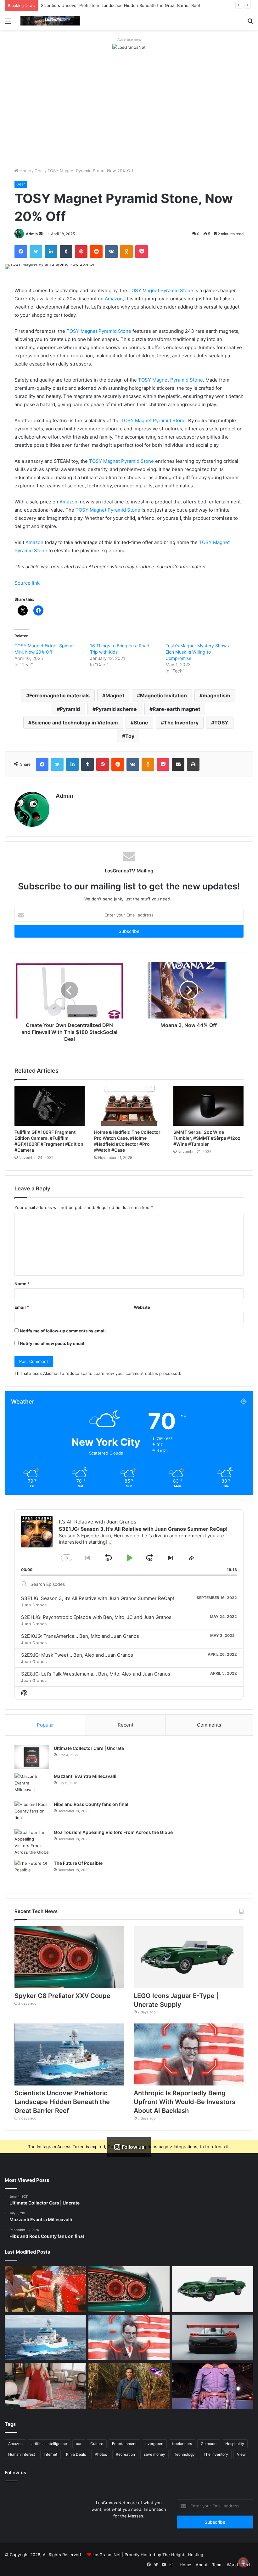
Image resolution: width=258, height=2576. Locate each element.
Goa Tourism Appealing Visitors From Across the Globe (113, 1832)
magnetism (216, 695)
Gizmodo (209, 2444)
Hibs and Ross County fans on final (91, 1804)
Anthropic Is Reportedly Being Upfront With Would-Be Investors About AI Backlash (185, 2102)
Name (22, 1284)
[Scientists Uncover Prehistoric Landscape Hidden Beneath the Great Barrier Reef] (69, 2054)
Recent (126, 1725)
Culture (97, 2444)
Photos (101, 2454)
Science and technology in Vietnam (75, 723)
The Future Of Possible (78, 1863)
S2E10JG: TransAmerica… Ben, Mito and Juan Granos (80, 1636)
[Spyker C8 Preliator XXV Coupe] (69, 1957)
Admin (32, 234)
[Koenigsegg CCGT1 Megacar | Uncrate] (213, 2338)
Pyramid (70, 709)
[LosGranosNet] (129, 47)
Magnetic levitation (163, 695)
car (79, 2444)
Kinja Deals (76, 2454)
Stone (141, 723)
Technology (184, 2454)
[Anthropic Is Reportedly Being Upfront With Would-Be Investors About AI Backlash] (189, 2054)
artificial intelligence (49, 2444)
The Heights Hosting (183, 2555)
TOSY (221, 723)
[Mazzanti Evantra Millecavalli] (32, 1785)
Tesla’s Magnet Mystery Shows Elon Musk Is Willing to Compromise (197, 652)
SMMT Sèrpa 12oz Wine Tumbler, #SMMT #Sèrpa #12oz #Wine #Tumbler (207, 1138)
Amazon (114, 299)
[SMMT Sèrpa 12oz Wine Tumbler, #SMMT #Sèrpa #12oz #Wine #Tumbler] (208, 1106)
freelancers (182, 2444)
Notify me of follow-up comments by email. (63, 1331)
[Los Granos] (50, 21)
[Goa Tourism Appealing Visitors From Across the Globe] (32, 1842)
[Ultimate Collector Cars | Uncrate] (32, 1757)
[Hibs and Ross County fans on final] (32, 1813)
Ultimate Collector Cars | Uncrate (89, 1748)
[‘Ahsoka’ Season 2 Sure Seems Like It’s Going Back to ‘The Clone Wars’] (213, 2386)
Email (22, 1307)
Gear (39, 171)
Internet (50, 2454)
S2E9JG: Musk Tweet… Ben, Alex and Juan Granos (77, 1655)
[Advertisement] (129, 111)
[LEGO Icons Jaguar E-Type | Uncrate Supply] (189, 1957)
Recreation (125, 2454)
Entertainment (124, 2444)
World (232, 2565)
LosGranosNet (107, 2555)
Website (142, 1307)
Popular (45, 1725)
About (202, 2565)
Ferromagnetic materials (59, 695)
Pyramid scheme (116, 709)
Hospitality (235, 2444)
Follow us (15, 2473)
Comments (209, 1725)
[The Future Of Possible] (32, 1872)
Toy (130, 736)
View (241, 2454)
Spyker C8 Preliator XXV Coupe (62, 1996)
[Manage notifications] (243, 2562)
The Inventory (181, 723)
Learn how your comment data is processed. (137, 1373)
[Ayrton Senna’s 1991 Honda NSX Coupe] (45, 2289)
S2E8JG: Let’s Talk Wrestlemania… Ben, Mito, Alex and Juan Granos (96, 1674)
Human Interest (22, 2454)
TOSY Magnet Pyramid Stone (161, 290)
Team (217, 2565)
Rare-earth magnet (176, 709)
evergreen (154, 2444)
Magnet (115, 695)
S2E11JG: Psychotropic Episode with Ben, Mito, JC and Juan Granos (96, 1617)
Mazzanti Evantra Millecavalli (85, 1776)
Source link (27, 583)
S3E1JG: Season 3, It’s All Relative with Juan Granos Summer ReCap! (98, 1598)
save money (154, 2454)
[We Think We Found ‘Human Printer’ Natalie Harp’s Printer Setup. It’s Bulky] (45, 2386)
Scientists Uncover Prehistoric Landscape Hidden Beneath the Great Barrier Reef (62, 2102)
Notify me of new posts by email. (53, 1343)
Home (25, 171)
